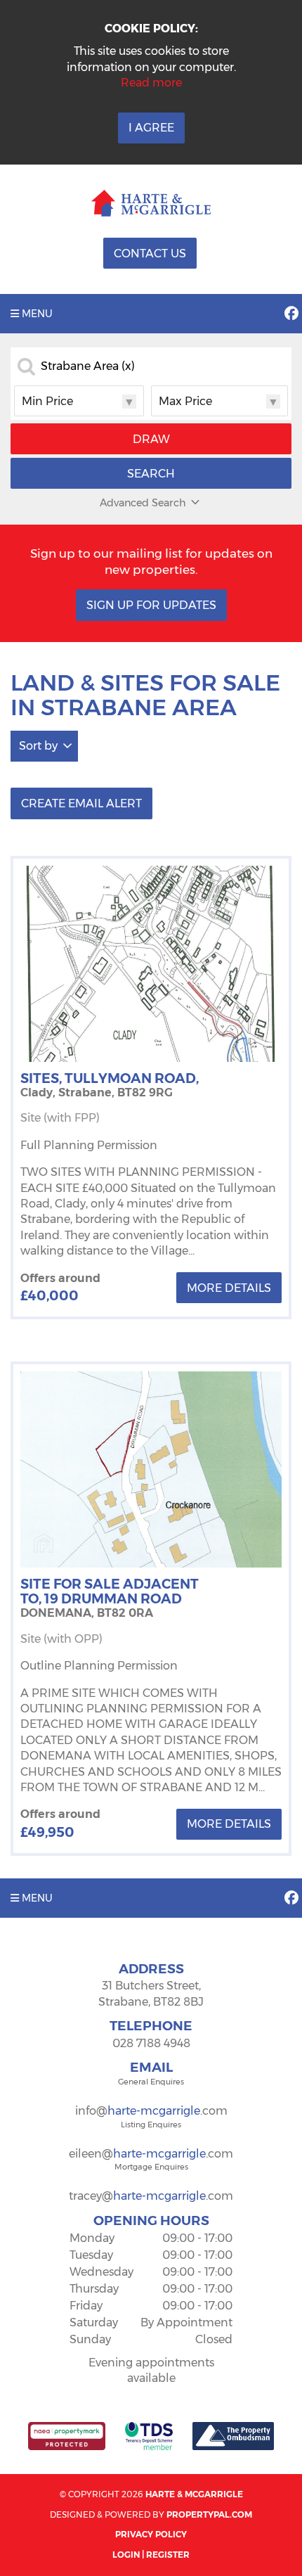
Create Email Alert (81, 803)
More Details (229, 1288)
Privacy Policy (151, 2534)
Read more (151, 83)
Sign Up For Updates (151, 605)
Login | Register (151, 2555)
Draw (151, 439)
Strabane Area (88, 366)
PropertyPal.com (209, 2514)
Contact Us (150, 254)
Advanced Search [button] (143, 503)
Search (151, 474)
